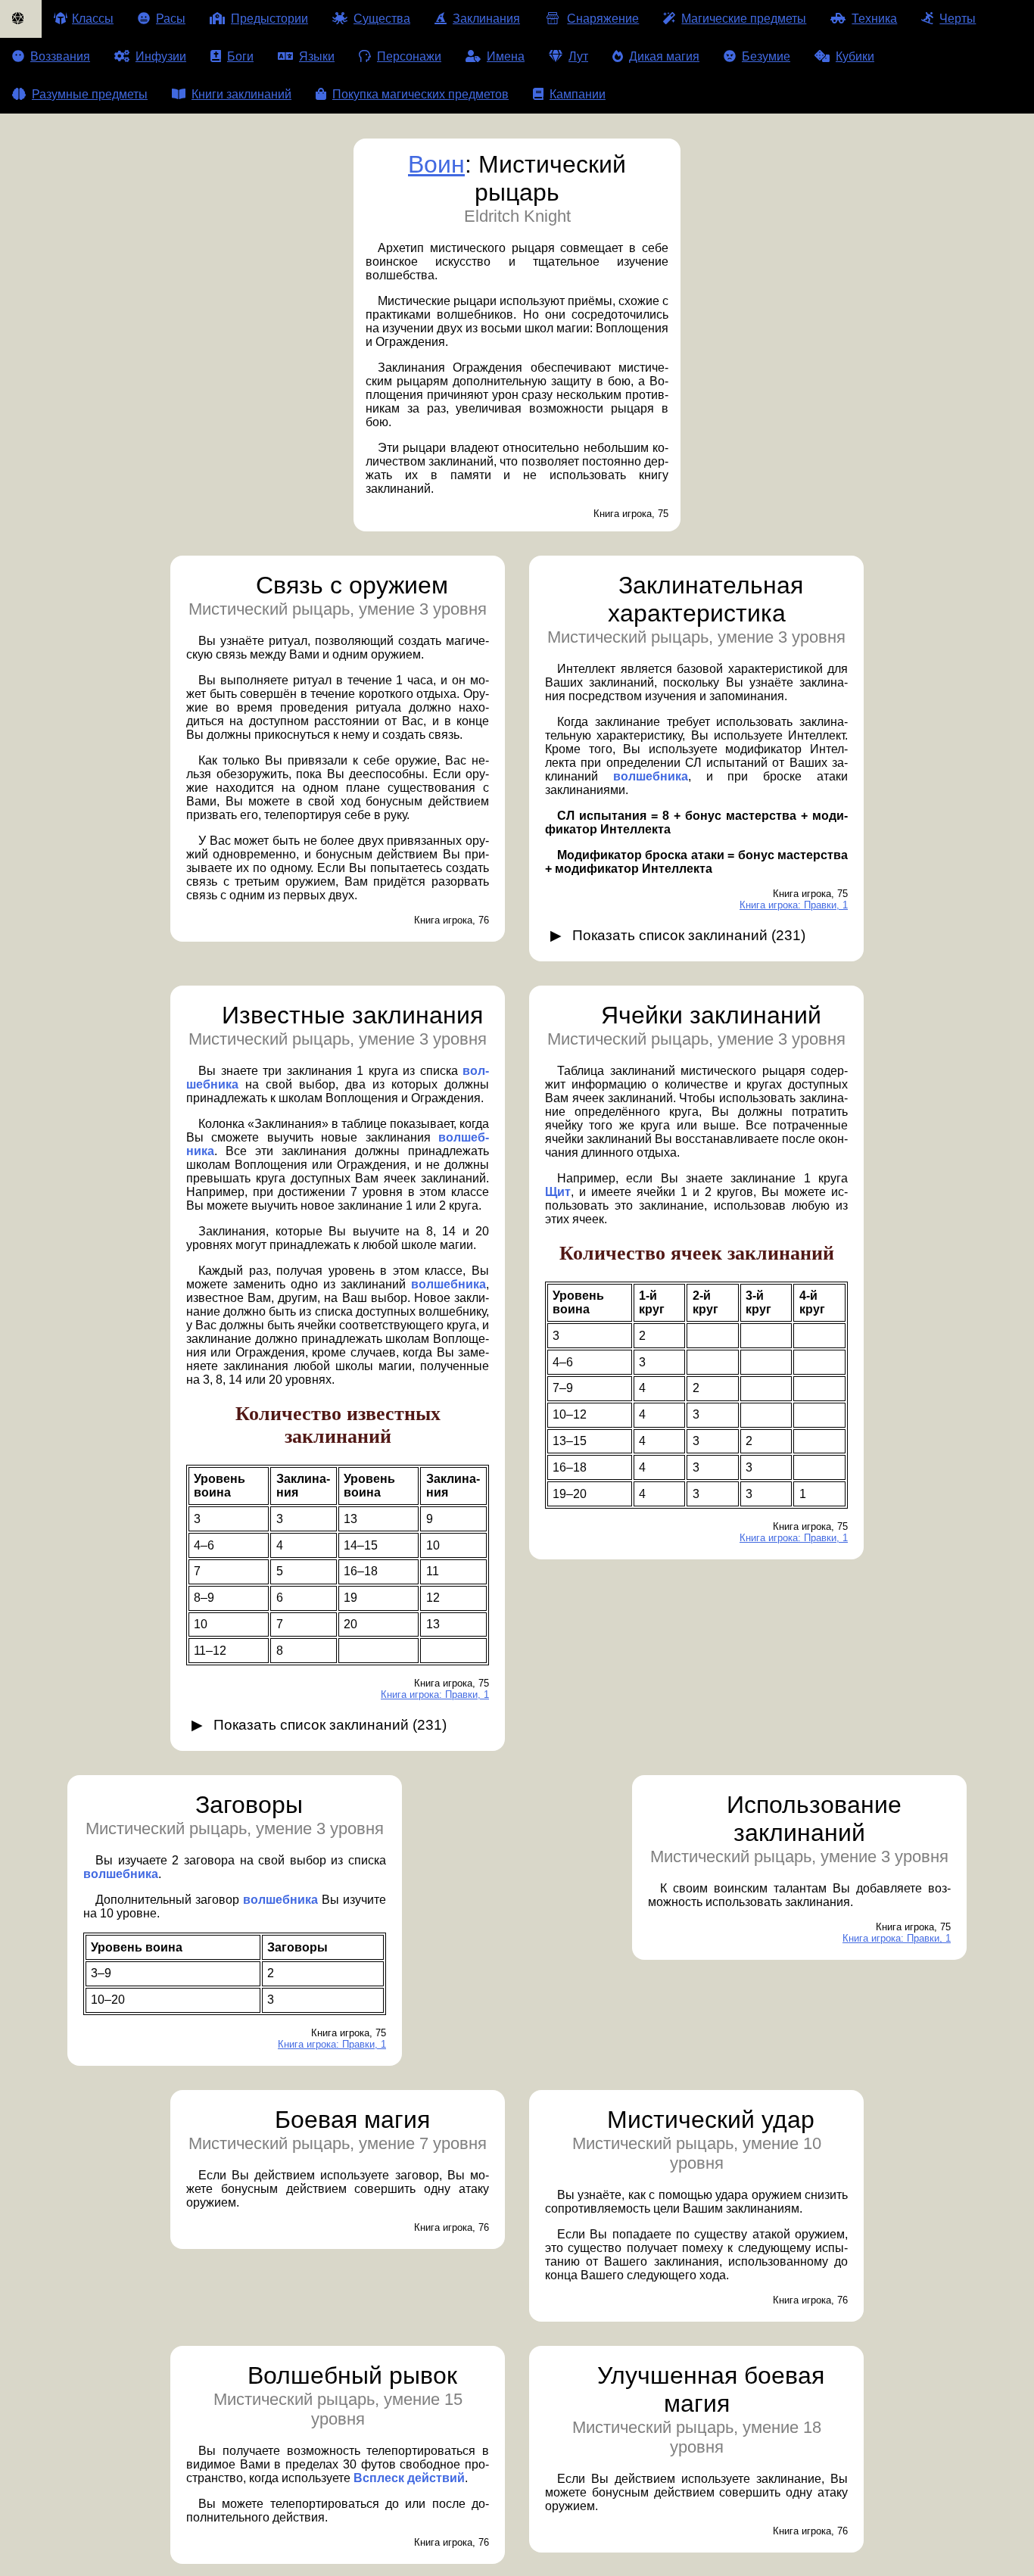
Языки (317, 56)
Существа (382, 19)
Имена (506, 56)
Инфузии (161, 56)
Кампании (578, 94)
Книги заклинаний (241, 94)
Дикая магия (664, 56)
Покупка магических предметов (420, 94)
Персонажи (409, 56)
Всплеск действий (409, 2478)
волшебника (651, 776)
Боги (240, 56)
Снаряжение (603, 19)
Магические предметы (744, 19)
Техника (874, 19)
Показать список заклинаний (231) (689, 935)
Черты (958, 19)
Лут (578, 56)
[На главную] (21, 19)
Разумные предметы (90, 94)
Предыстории (269, 19)
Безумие (766, 56)
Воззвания (60, 56)
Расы (171, 19)
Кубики (855, 56)
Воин (436, 164)
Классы (93, 19)
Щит (558, 1192)
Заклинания (486, 19)
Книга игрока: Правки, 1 (794, 905)
